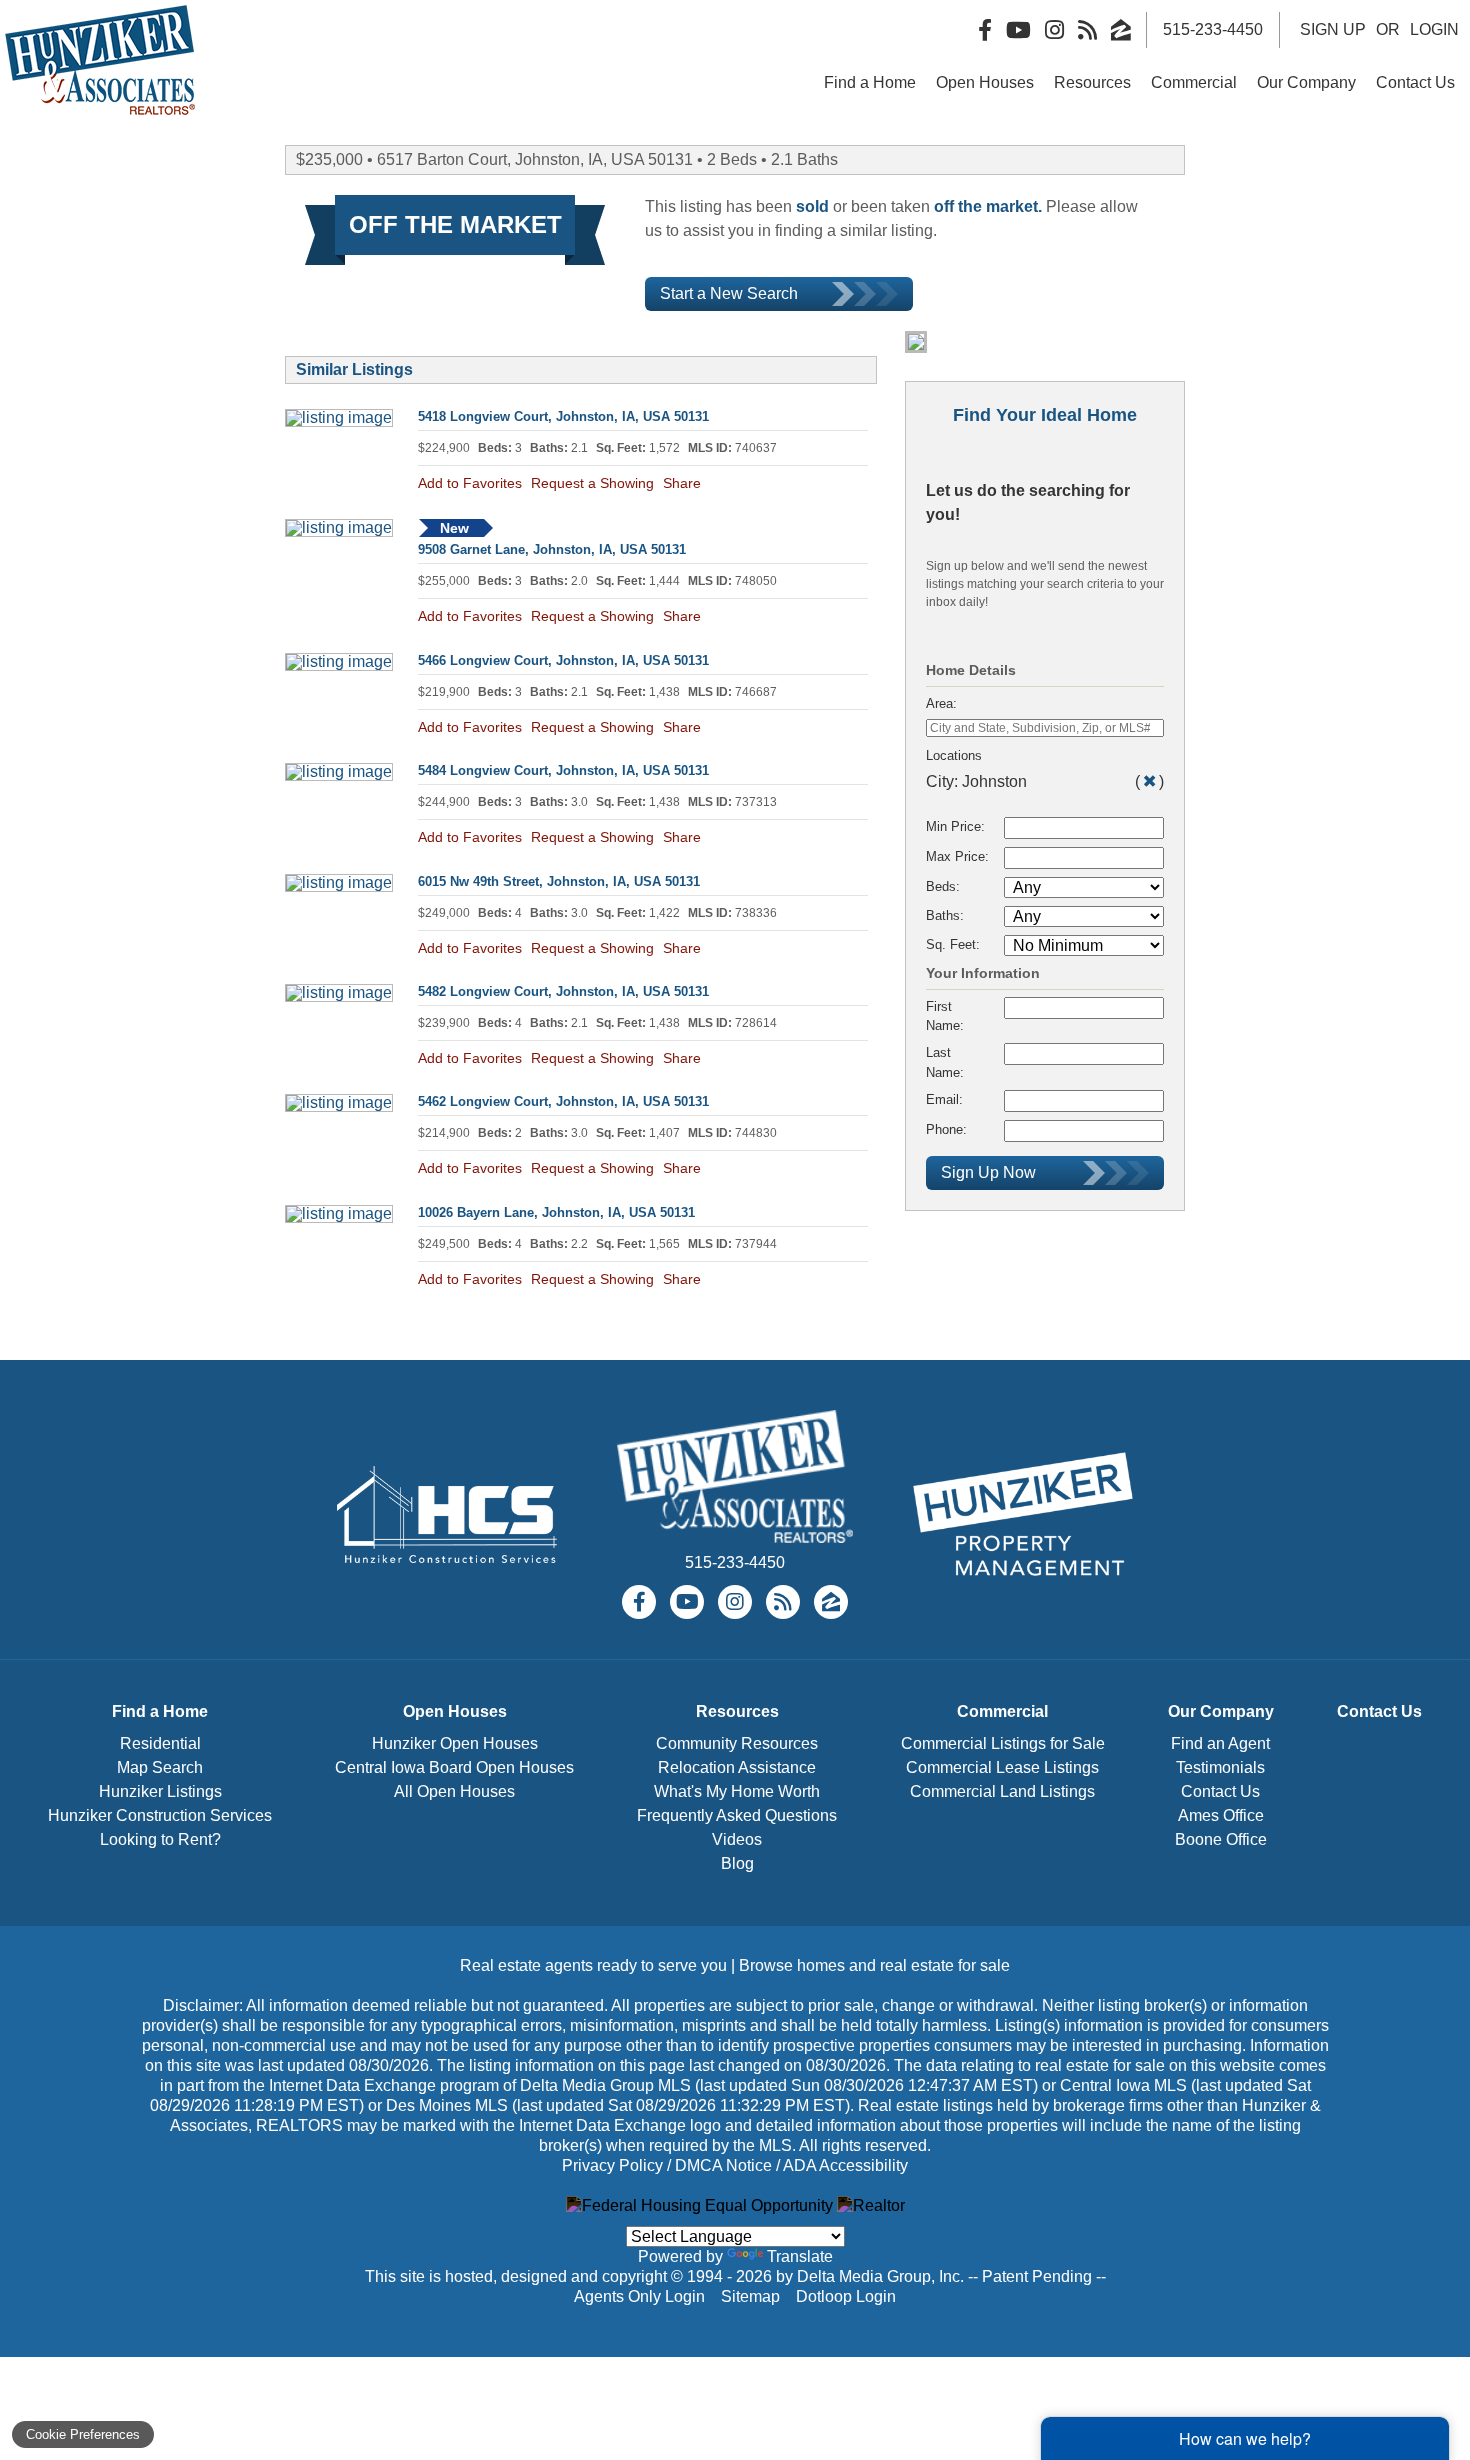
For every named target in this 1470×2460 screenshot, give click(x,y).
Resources (1092, 82)
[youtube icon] (687, 1602)
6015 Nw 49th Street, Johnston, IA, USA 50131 (559, 881)
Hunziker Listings (160, 1791)
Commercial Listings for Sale (1003, 1743)
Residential (160, 1743)
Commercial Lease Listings (1002, 1767)
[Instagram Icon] (1054, 30)
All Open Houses (454, 1791)
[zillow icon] (831, 1602)
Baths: (945, 915)
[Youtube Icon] (1018, 30)
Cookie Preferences (83, 2434)
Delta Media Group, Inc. (880, 2276)
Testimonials (1220, 1767)
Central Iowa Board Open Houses (454, 1767)
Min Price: (955, 826)
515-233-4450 (735, 1562)
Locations (954, 755)
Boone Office (1221, 1839)
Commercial (1194, 82)
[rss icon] (783, 1602)
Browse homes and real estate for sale (874, 1965)
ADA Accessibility (845, 2165)
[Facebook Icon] (985, 30)
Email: (944, 1099)
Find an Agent (1220, 1743)
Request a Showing (592, 483)
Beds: (943, 886)
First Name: (945, 1016)
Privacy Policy (612, 2165)
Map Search (160, 1767)
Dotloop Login (846, 2296)
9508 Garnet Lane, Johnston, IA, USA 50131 (552, 549)
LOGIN (1434, 29)
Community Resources (737, 1743)
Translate (800, 2256)
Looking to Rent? (160, 1839)
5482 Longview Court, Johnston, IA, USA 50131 (563, 991)
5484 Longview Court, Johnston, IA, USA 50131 (563, 770)
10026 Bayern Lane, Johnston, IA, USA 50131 (556, 1212)
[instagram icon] (735, 1602)
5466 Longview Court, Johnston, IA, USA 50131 (563, 660)
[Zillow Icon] (1121, 30)
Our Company (1306, 82)
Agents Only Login (641, 2296)
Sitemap (752, 2296)
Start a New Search (729, 293)
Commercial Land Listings (1002, 1791)
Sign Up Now (988, 1172)
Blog (737, 1863)
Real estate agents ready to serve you (593, 1965)
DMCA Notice (723, 2165)
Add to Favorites (470, 483)
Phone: (946, 1129)
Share (682, 483)
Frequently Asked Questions (737, 1815)
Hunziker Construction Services (160, 1815)
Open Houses (985, 82)
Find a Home (870, 82)
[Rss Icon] (1087, 30)
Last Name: (945, 1062)
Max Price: (957, 856)
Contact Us (1415, 82)
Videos (737, 1839)
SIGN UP (1333, 29)
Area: (941, 703)
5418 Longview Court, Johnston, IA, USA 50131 (563, 416)
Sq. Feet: (953, 944)
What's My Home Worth (737, 1791)
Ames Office (1221, 1815)
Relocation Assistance (737, 1767)
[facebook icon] (639, 1602)
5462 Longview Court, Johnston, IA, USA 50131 (563, 1101)
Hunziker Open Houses (455, 1743)
